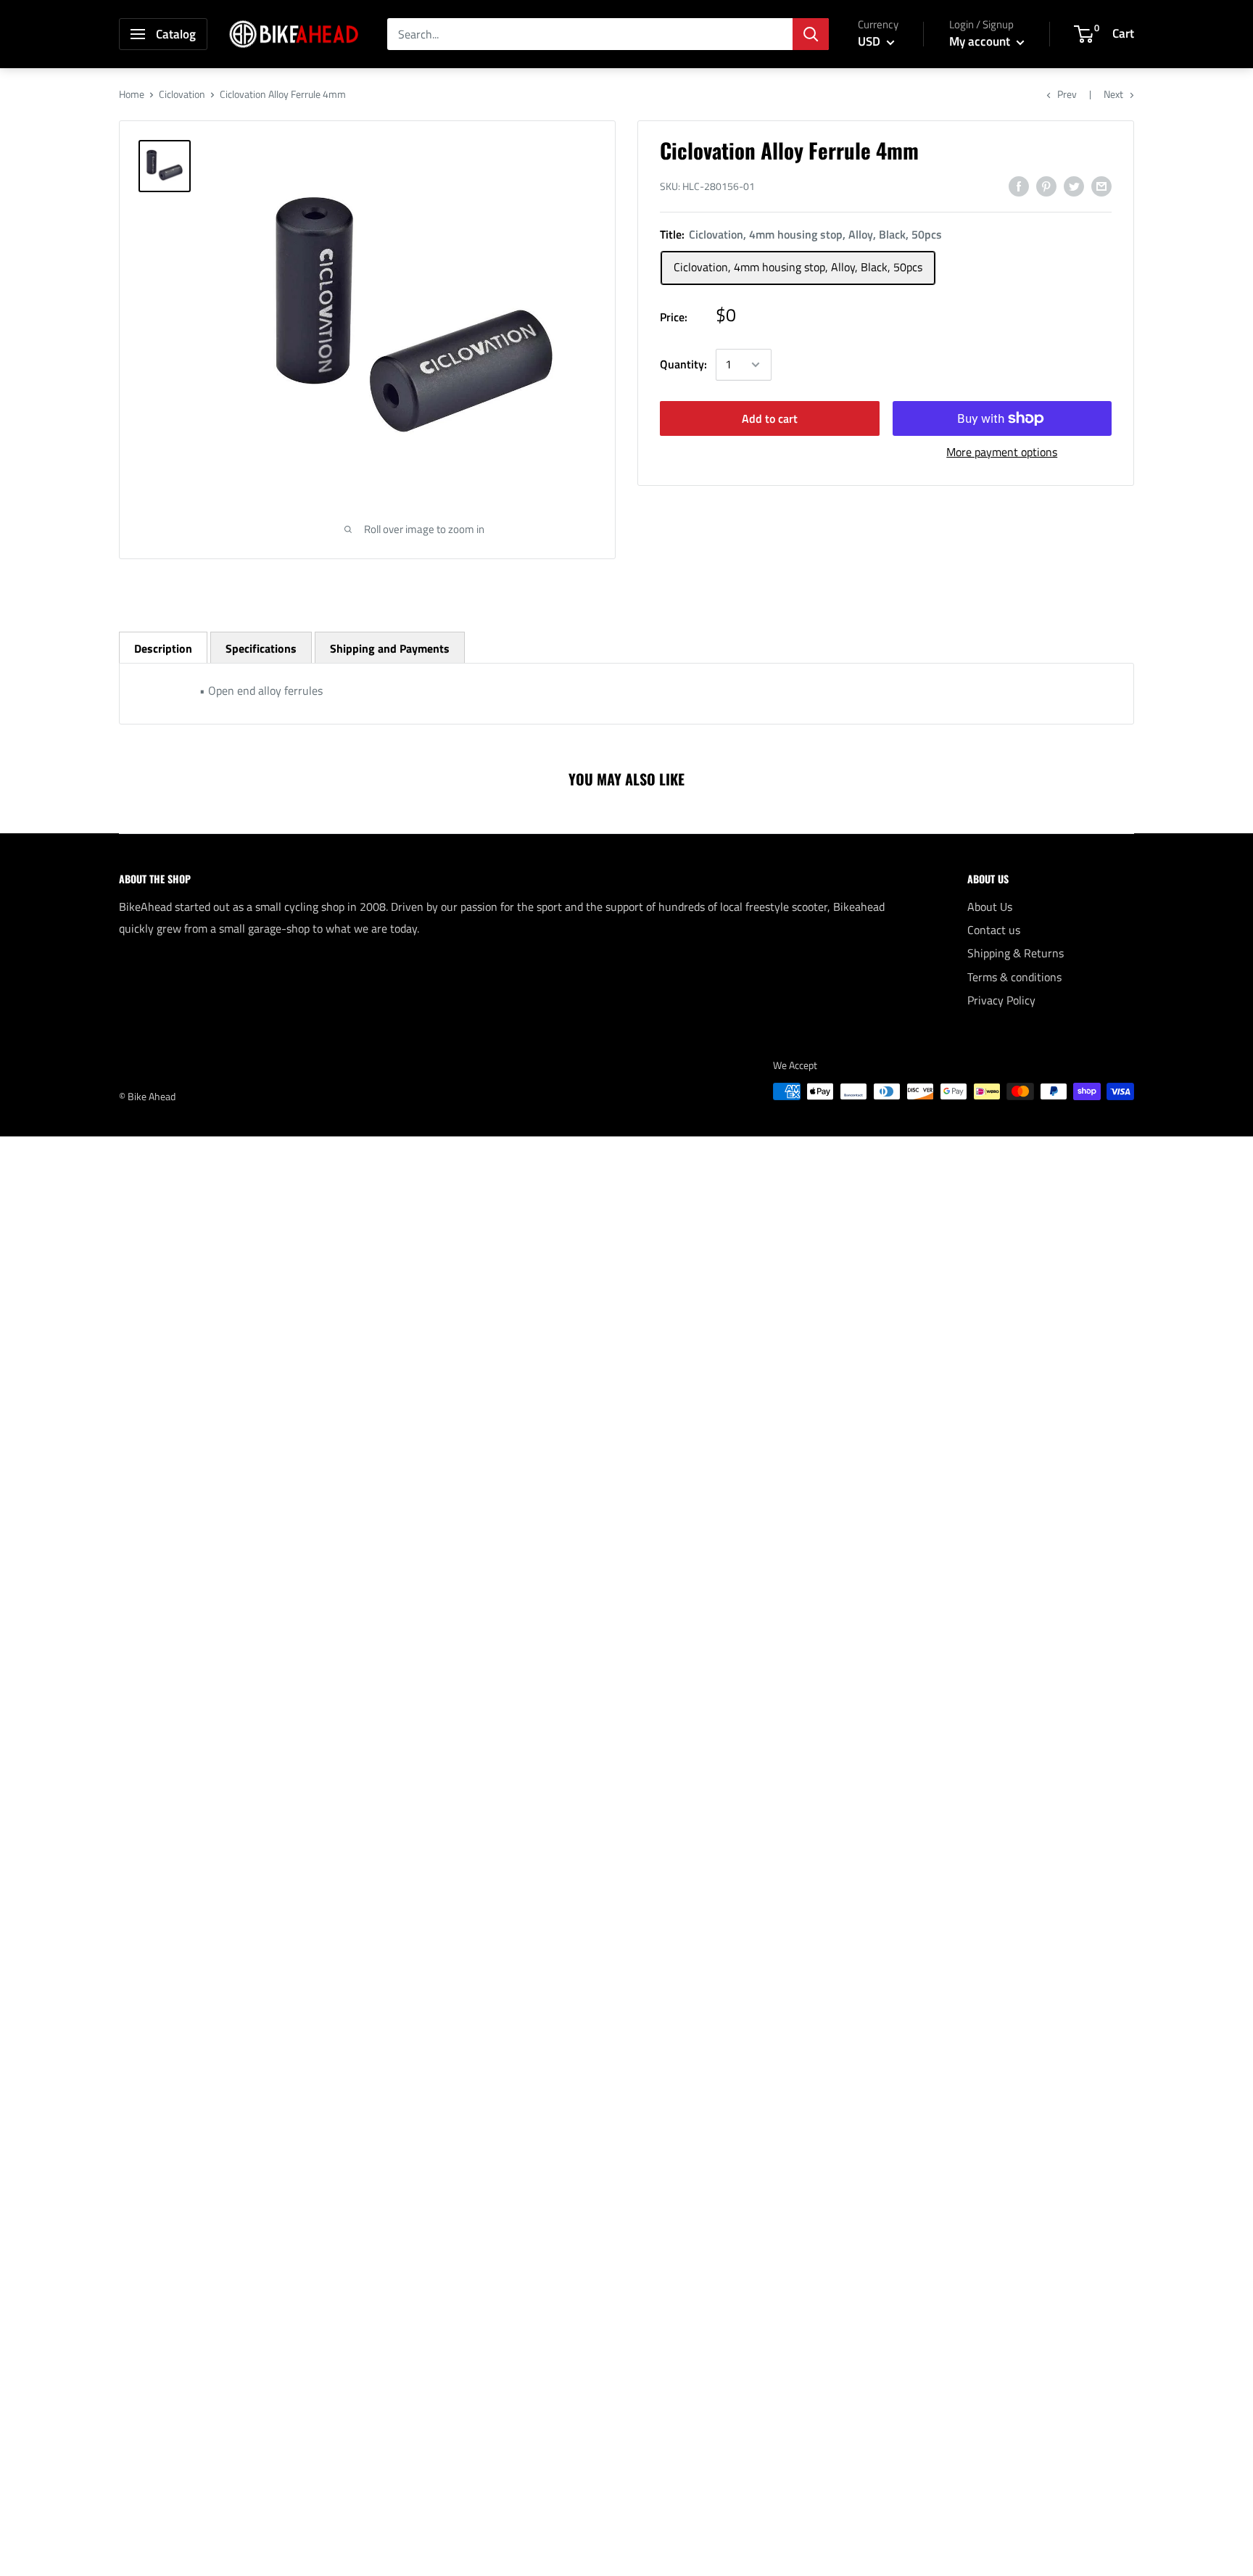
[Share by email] (1101, 186)
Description (163, 648)
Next (1113, 94)
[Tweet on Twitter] (1074, 186)
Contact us (994, 930)
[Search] (811, 34)
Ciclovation (182, 94)
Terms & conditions (1014, 977)
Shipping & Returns (1016, 953)
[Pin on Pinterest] (1046, 186)
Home (132, 94)
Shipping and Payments (390, 648)
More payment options (1002, 452)
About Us (990, 907)
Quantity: (683, 364)
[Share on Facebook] (1019, 186)
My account (981, 41)
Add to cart (770, 418)
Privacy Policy (1001, 1000)
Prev (1067, 94)
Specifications (261, 648)
